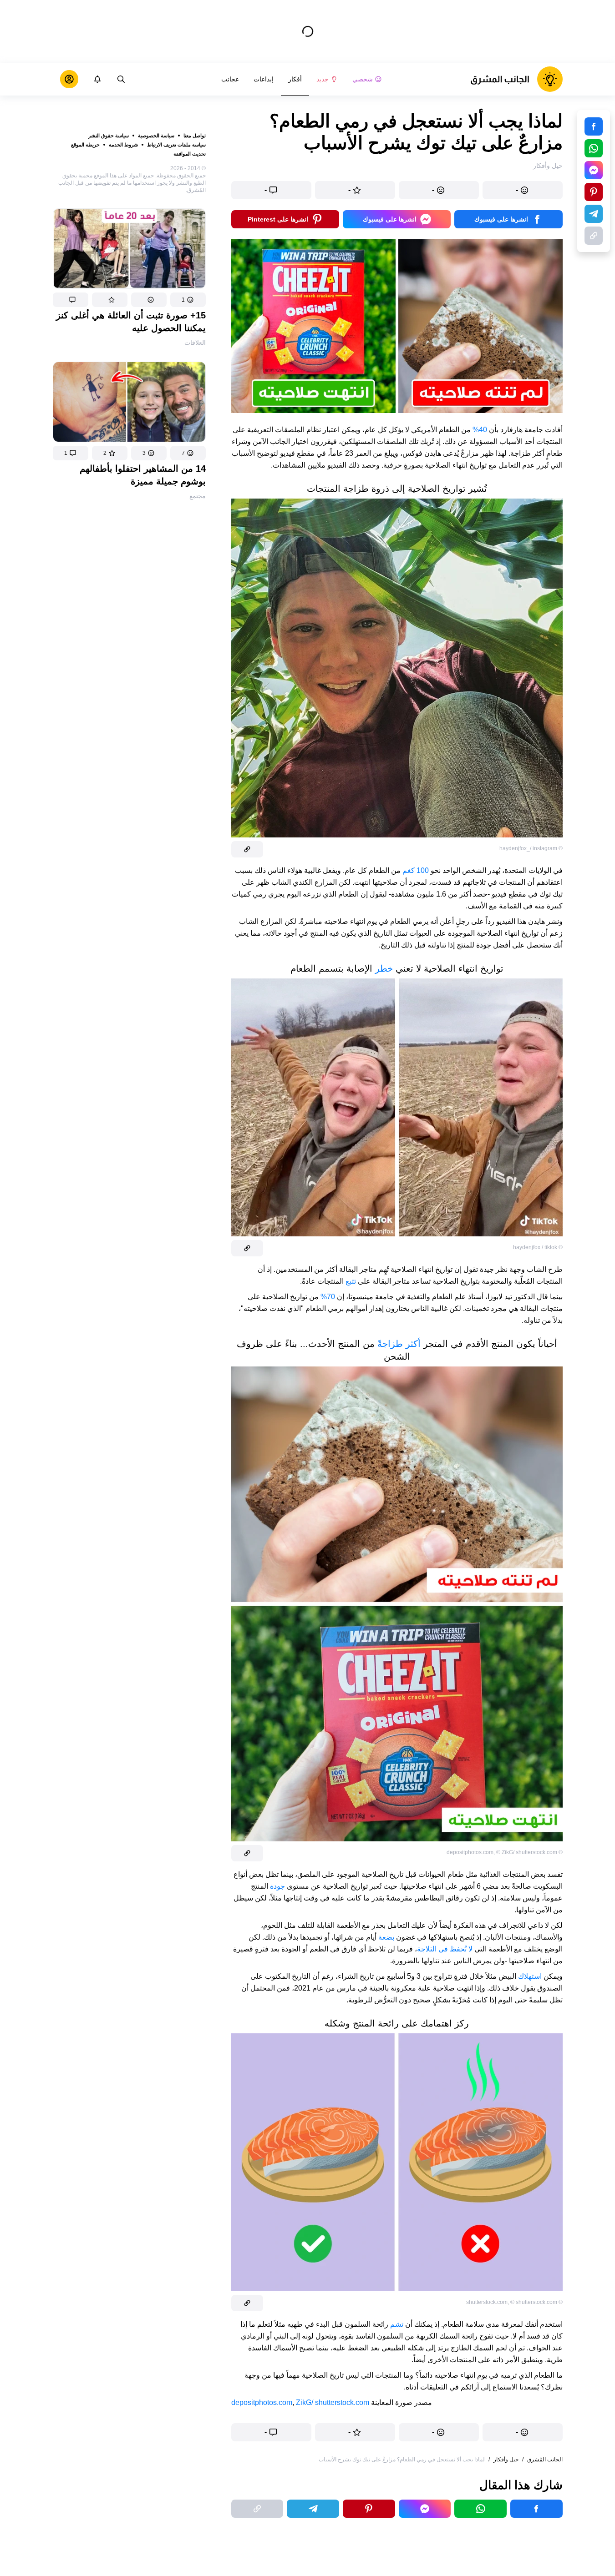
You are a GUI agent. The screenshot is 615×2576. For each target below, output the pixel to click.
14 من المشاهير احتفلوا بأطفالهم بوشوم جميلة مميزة (143, 475)
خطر (384, 968)
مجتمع (198, 496)
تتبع (351, 1281)
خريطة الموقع (85, 145)
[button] (188, 300)
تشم (397, 2324)
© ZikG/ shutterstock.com (527, 1852)
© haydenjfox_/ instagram (531, 848)
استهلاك (530, 1976)
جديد (323, 79)
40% (480, 430)
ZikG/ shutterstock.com (333, 2402)
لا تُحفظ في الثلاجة (445, 1949)
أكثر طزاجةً (399, 1344)
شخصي (363, 79)
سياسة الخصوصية (156, 136)
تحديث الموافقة (190, 154)
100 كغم (416, 870)
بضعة (386, 1937)
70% (328, 1297)
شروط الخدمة (123, 145)
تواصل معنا (195, 136)
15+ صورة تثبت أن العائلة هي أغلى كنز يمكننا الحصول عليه (131, 322)
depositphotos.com (262, 2402)
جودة (277, 1886)
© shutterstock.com (534, 2302)
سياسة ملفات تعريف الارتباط (176, 145)
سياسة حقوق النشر (109, 136)
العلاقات (195, 343)
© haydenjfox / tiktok (538, 1247)
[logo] (516, 79)
